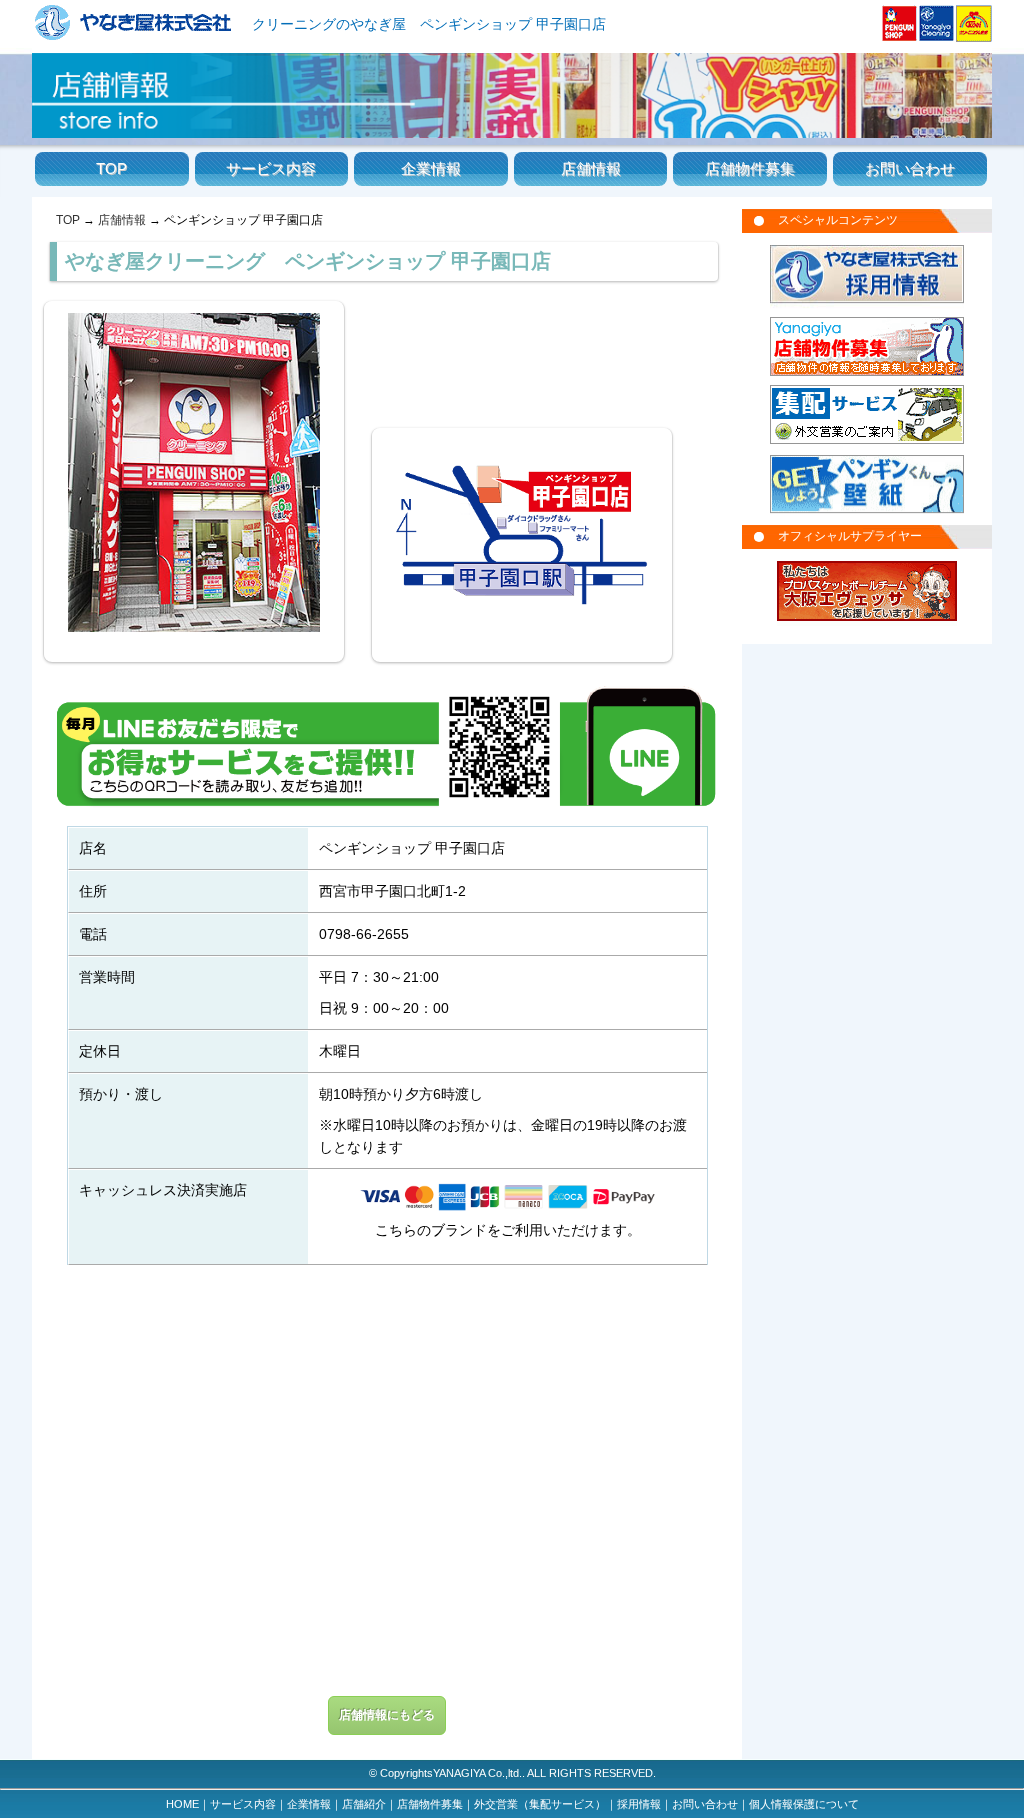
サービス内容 (271, 169)
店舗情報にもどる (387, 1715)
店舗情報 (591, 169)
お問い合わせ (910, 169)
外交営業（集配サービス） (540, 1804)
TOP (111, 169)
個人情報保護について (804, 1804)
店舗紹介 (364, 1804)
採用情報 (639, 1804)
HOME (182, 1804)
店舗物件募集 (750, 169)
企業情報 (431, 169)
